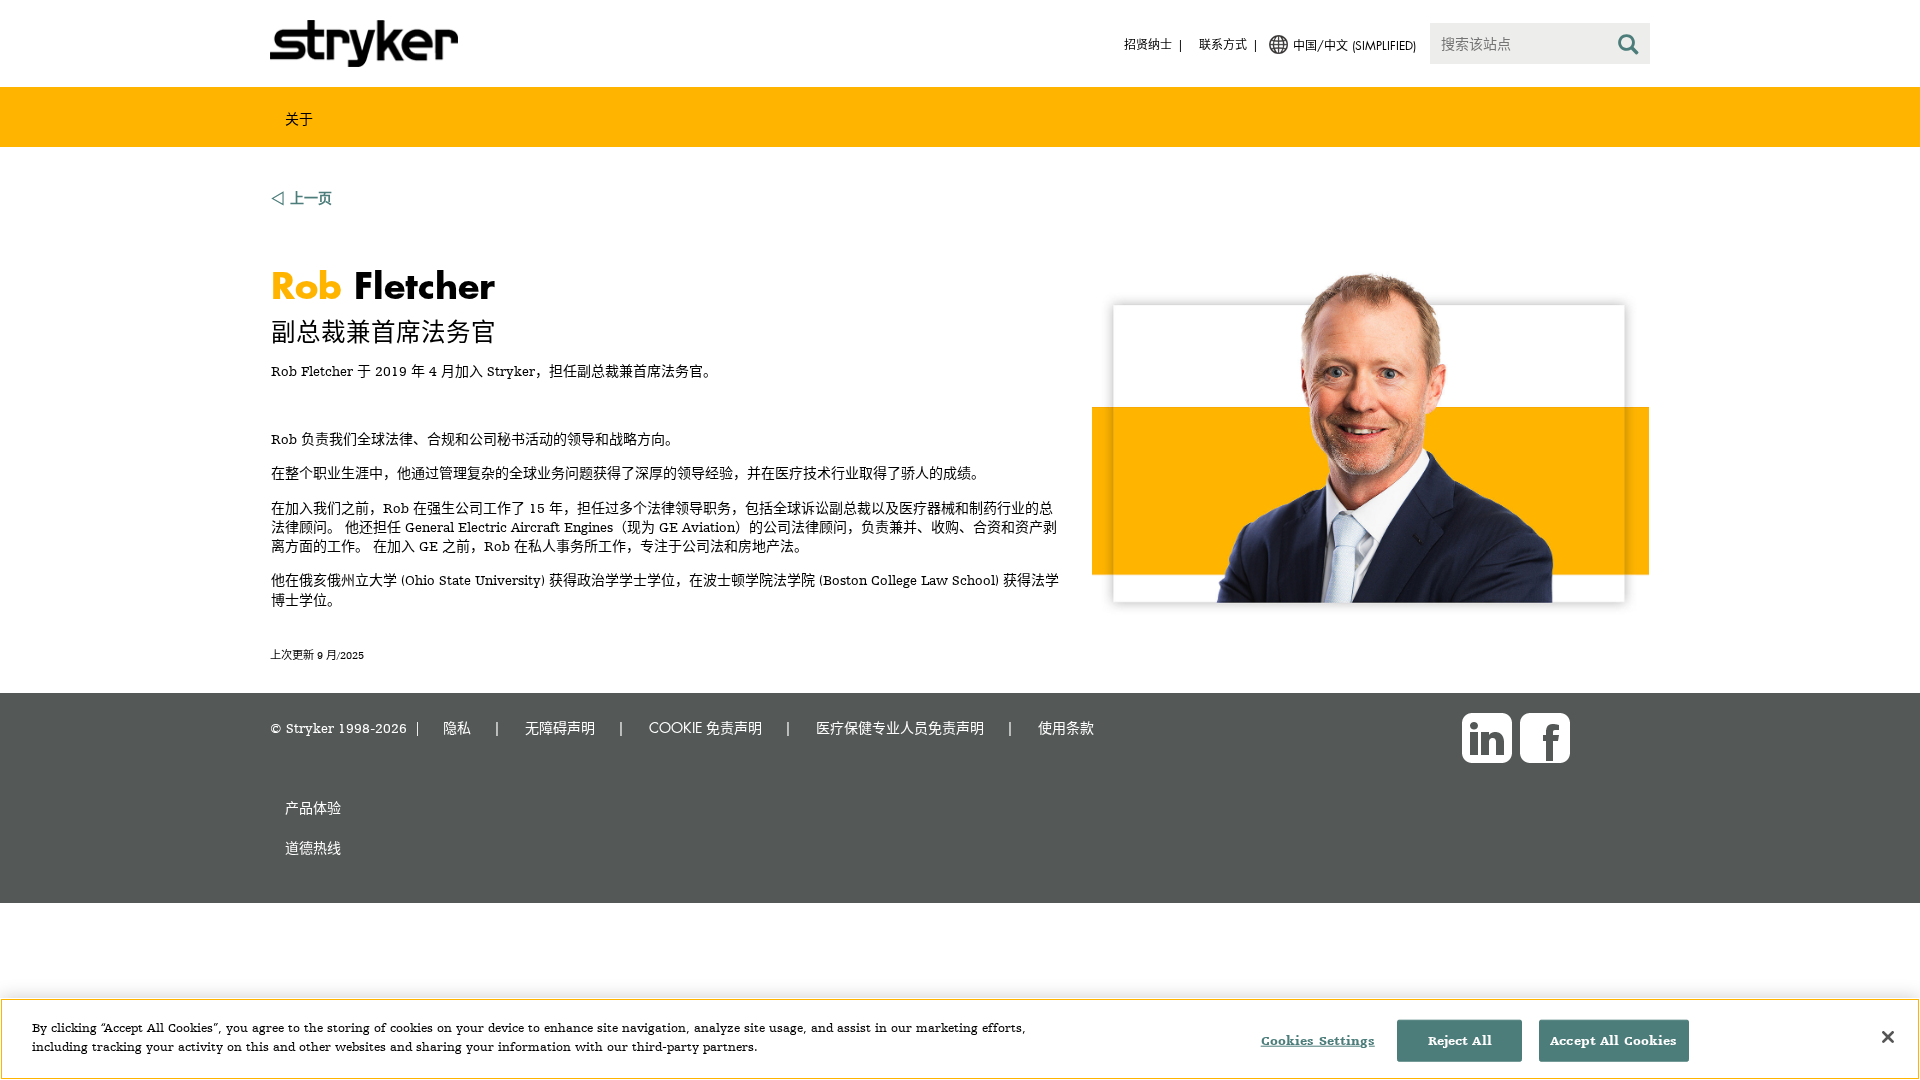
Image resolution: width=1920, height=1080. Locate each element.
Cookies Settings (1318, 1040)
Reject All (1460, 1040)
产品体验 (313, 807)
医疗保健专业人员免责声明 (900, 727)
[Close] (1888, 1037)
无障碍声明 (560, 727)
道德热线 (313, 847)
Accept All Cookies (1613, 1040)
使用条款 (1066, 727)
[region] (960, 1039)
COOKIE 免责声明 (705, 727)
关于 (299, 118)
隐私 (457, 727)
